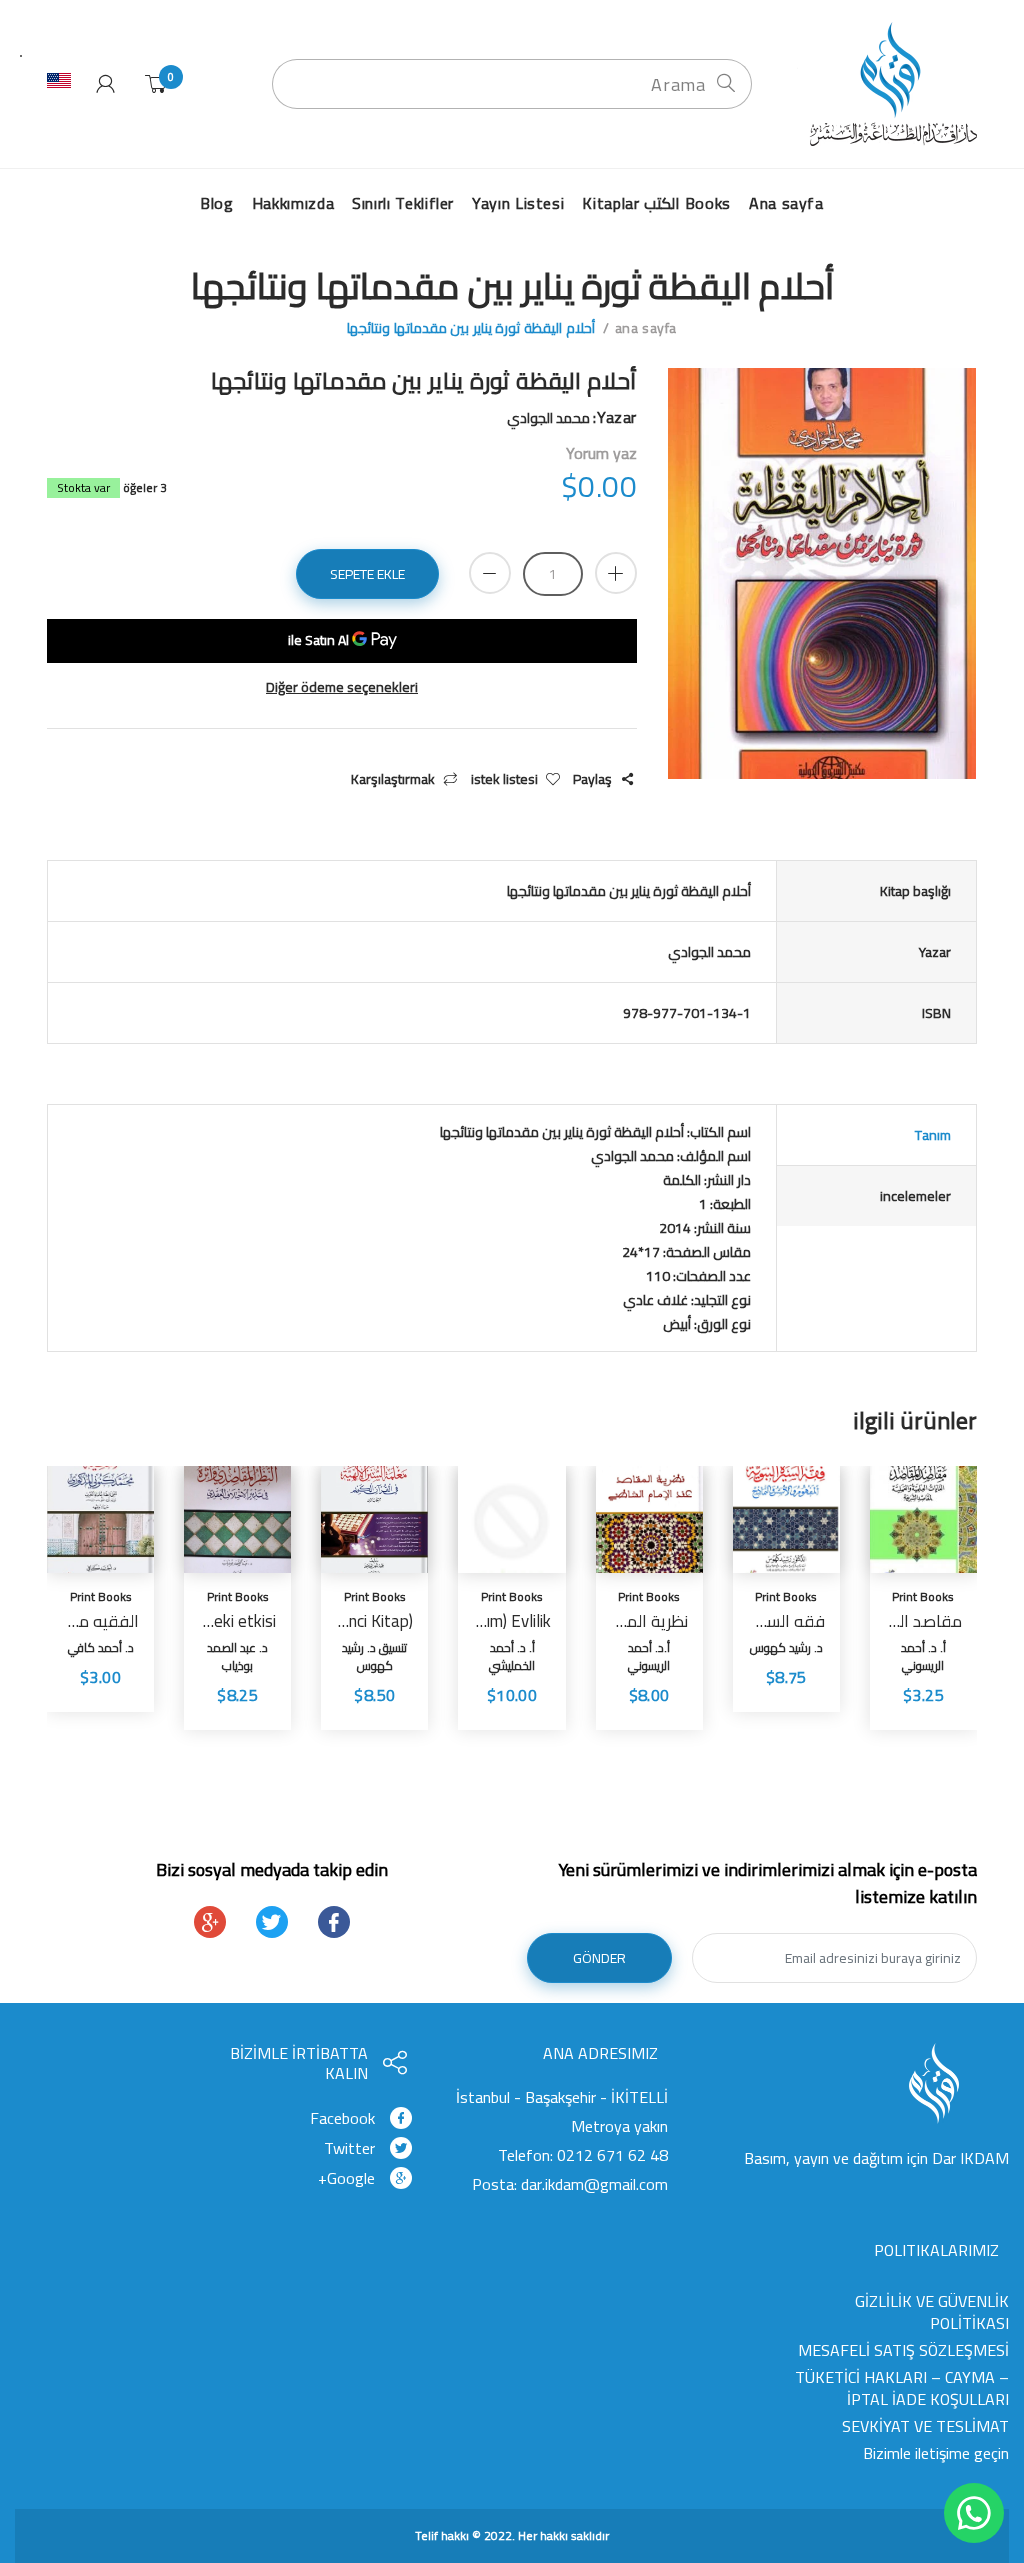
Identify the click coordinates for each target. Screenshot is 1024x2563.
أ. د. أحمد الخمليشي (512, 1656)
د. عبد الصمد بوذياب (237, 1656)
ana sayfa (646, 328)
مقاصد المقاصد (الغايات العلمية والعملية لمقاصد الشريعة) (923, 1621)
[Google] (210, 1922)
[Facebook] (334, 1922)
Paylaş (592, 779)
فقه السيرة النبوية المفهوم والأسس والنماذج (786, 1621)
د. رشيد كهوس (786, 1647)
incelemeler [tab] (915, 1196)
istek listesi (504, 779)
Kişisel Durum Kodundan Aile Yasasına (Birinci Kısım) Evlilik (511, 1621)
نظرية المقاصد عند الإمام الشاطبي (649, 1621)
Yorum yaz (601, 453)
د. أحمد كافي (101, 1647)
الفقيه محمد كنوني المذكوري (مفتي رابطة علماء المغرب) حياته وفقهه (100, 1621)
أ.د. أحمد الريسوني (649, 1656)
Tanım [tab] (933, 1135)
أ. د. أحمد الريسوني (923, 1656)
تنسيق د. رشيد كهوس (374, 1656)
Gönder (599, 1958)
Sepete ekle (367, 574)
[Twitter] (272, 1922)
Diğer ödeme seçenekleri (342, 687)
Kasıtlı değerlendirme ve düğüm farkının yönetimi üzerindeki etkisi (237, 1621)
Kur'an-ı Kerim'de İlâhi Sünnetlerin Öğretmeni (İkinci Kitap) (374, 1621)
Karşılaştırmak (393, 779)
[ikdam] (887, 83)
